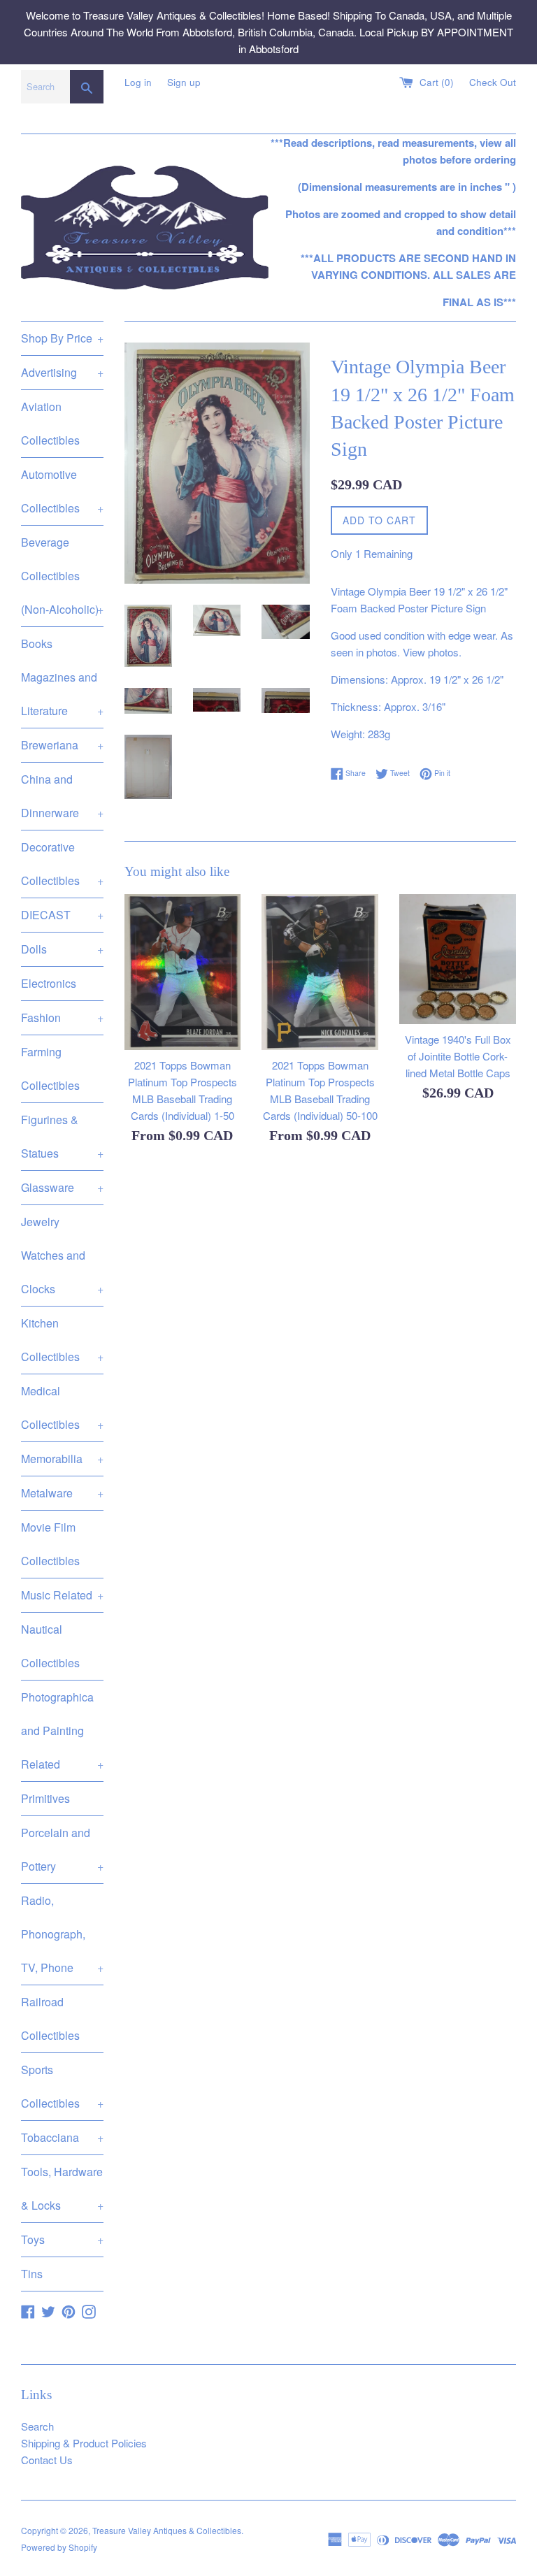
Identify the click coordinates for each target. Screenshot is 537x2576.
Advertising (62, 372)
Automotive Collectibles (62, 491)
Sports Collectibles (62, 2086)
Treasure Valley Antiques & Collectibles (167, 2530)
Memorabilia (62, 1459)
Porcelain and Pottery (62, 1849)
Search (37, 2426)
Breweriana (62, 745)
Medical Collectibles (62, 1408)
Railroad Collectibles (50, 2019)
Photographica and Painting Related (62, 1730)
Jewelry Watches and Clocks (62, 1255)
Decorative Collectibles (62, 864)
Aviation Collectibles (50, 423)
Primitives (45, 1798)
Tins (32, 2274)
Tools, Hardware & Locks (62, 2188)
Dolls (62, 949)
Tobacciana (62, 2137)
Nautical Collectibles (50, 1646)
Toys (62, 2239)
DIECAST (62, 915)
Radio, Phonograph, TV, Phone (62, 1934)
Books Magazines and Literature (62, 677)
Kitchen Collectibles (62, 1340)
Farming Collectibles (50, 1068)
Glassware (62, 1187)
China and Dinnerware (62, 796)
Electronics (49, 983)
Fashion (62, 1017)
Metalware (62, 1493)
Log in (138, 82)
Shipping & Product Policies (84, 2443)
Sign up (184, 82)
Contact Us (47, 2460)
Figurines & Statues (62, 1136)
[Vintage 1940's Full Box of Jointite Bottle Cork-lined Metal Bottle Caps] (458, 959)
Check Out (493, 82)
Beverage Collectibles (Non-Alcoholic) (62, 576)
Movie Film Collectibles (50, 1544)
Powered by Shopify (59, 2547)
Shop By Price (62, 338)
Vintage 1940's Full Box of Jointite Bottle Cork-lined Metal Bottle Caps (458, 1056)
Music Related (62, 1595)
